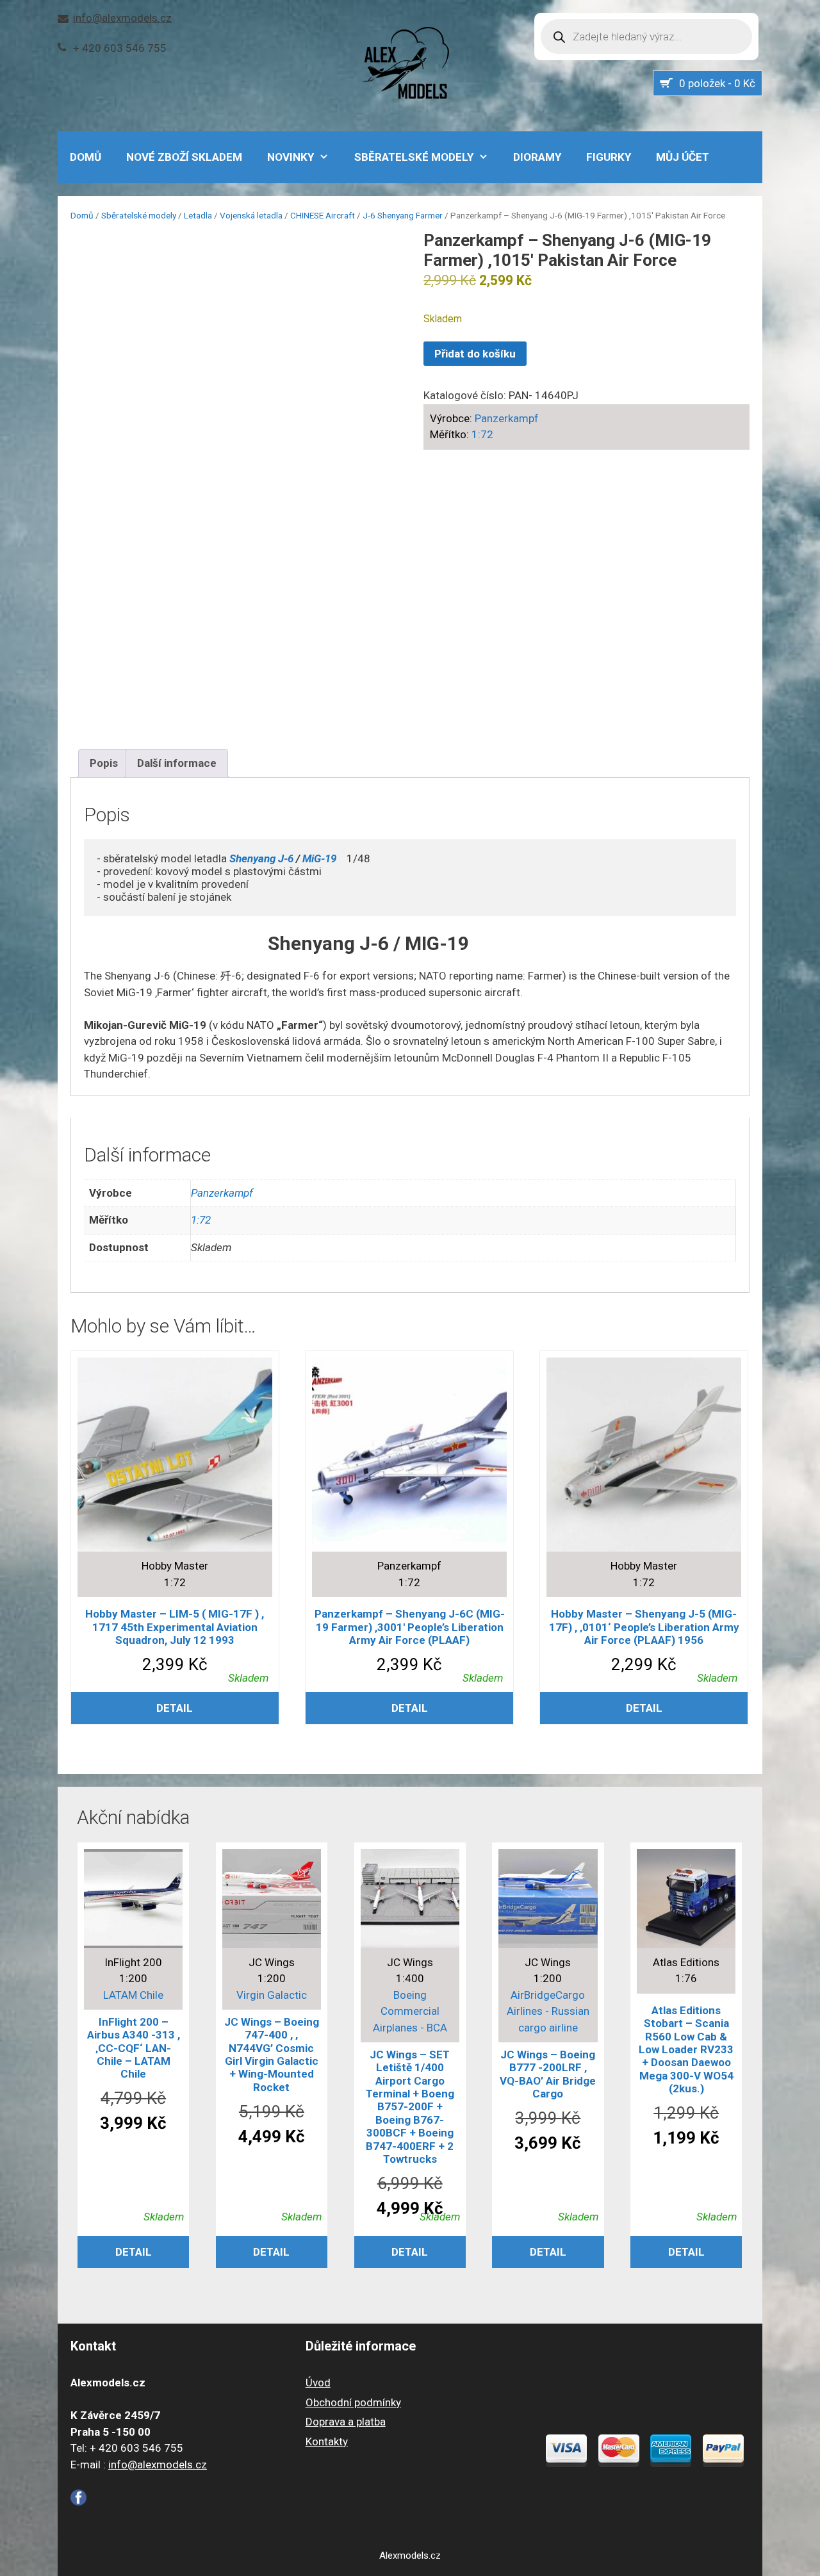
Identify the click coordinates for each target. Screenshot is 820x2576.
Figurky (609, 157)
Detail (175, 1708)
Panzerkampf (507, 418)
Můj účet (683, 157)
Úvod (318, 2383)
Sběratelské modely (414, 157)
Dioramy (537, 157)
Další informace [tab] (177, 763)
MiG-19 (319, 858)
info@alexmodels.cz (122, 18)
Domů (82, 215)
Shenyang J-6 (261, 858)
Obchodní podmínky (353, 2402)
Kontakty (327, 2441)
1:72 (482, 434)
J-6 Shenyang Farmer (403, 215)
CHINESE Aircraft (323, 215)
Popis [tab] (104, 763)
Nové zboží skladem (184, 157)
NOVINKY (291, 157)
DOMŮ (86, 157)
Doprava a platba (346, 2422)
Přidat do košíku (475, 354)
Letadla (198, 215)
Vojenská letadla (251, 215)
